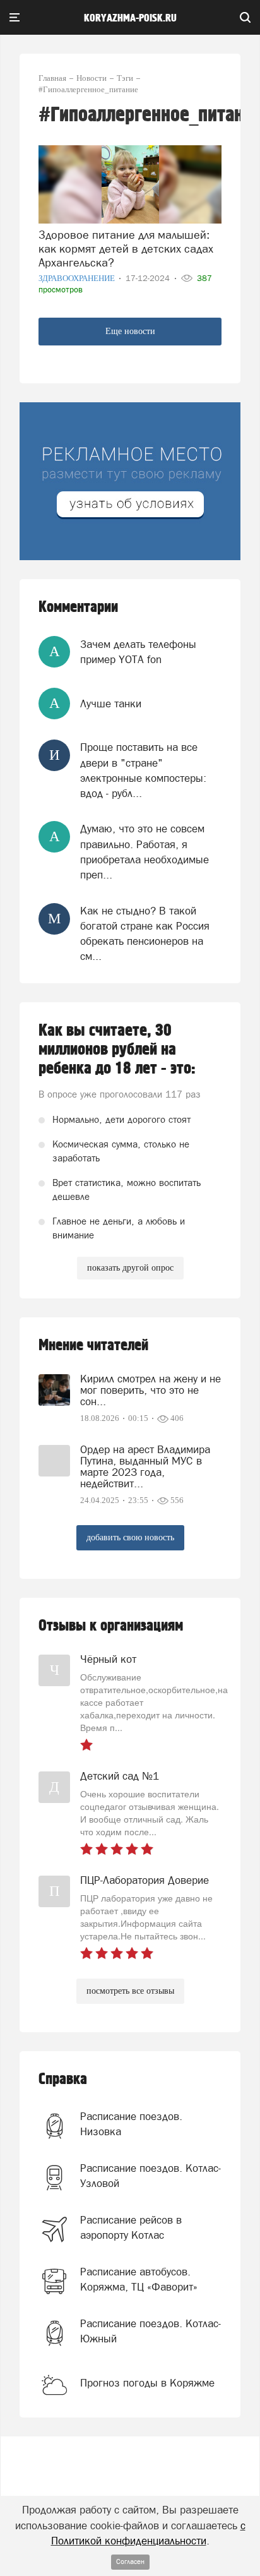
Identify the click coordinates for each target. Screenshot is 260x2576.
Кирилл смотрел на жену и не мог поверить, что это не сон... (151, 1390)
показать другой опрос (130, 1268)
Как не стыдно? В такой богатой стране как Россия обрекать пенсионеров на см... (145, 934)
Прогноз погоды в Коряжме (147, 2383)
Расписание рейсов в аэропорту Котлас (131, 2227)
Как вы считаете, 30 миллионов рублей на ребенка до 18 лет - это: (117, 1050)
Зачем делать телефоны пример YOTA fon (138, 652)
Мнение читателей (93, 1345)
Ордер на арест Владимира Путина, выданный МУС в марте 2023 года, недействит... (145, 1466)
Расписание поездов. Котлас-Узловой (151, 2176)
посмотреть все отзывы (130, 1991)
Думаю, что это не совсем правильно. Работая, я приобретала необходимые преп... (145, 852)
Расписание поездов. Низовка (131, 2124)
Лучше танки (111, 704)
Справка (63, 2079)
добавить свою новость (130, 1537)
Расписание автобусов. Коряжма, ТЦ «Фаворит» (139, 2279)
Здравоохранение (78, 278)
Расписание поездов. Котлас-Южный (151, 2331)
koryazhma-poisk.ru (130, 18)
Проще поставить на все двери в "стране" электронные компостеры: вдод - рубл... (143, 770)
